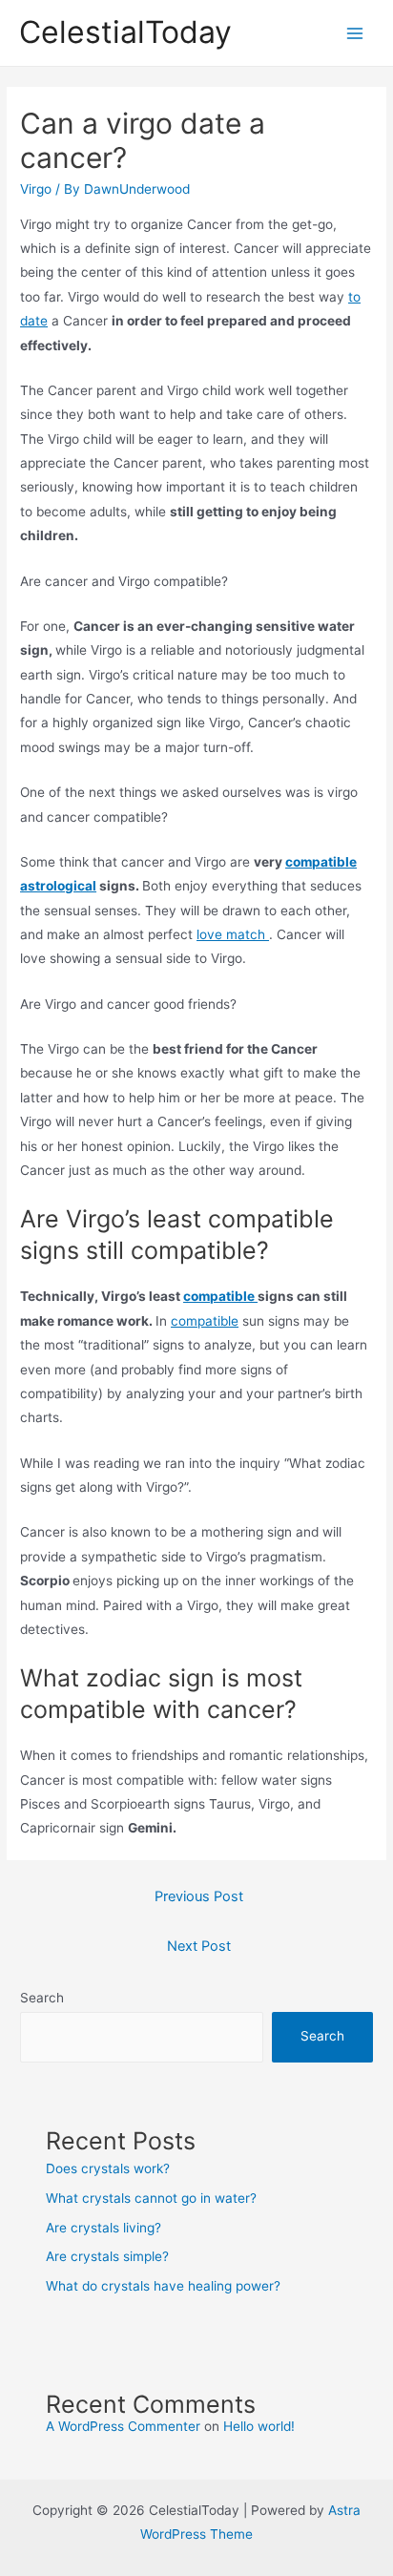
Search (42, 1998)
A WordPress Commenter (123, 2426)
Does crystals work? (108, 2168)
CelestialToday (125, 32)
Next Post (199, 1946)
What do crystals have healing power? (163, 2286)
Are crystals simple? (107, 2256)
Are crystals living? (103, 2228)
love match (233, 934)
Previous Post (199, 1896)
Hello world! (259, 2426)
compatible (220, 1296)
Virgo (36, 189)
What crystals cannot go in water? (151, 2198)
